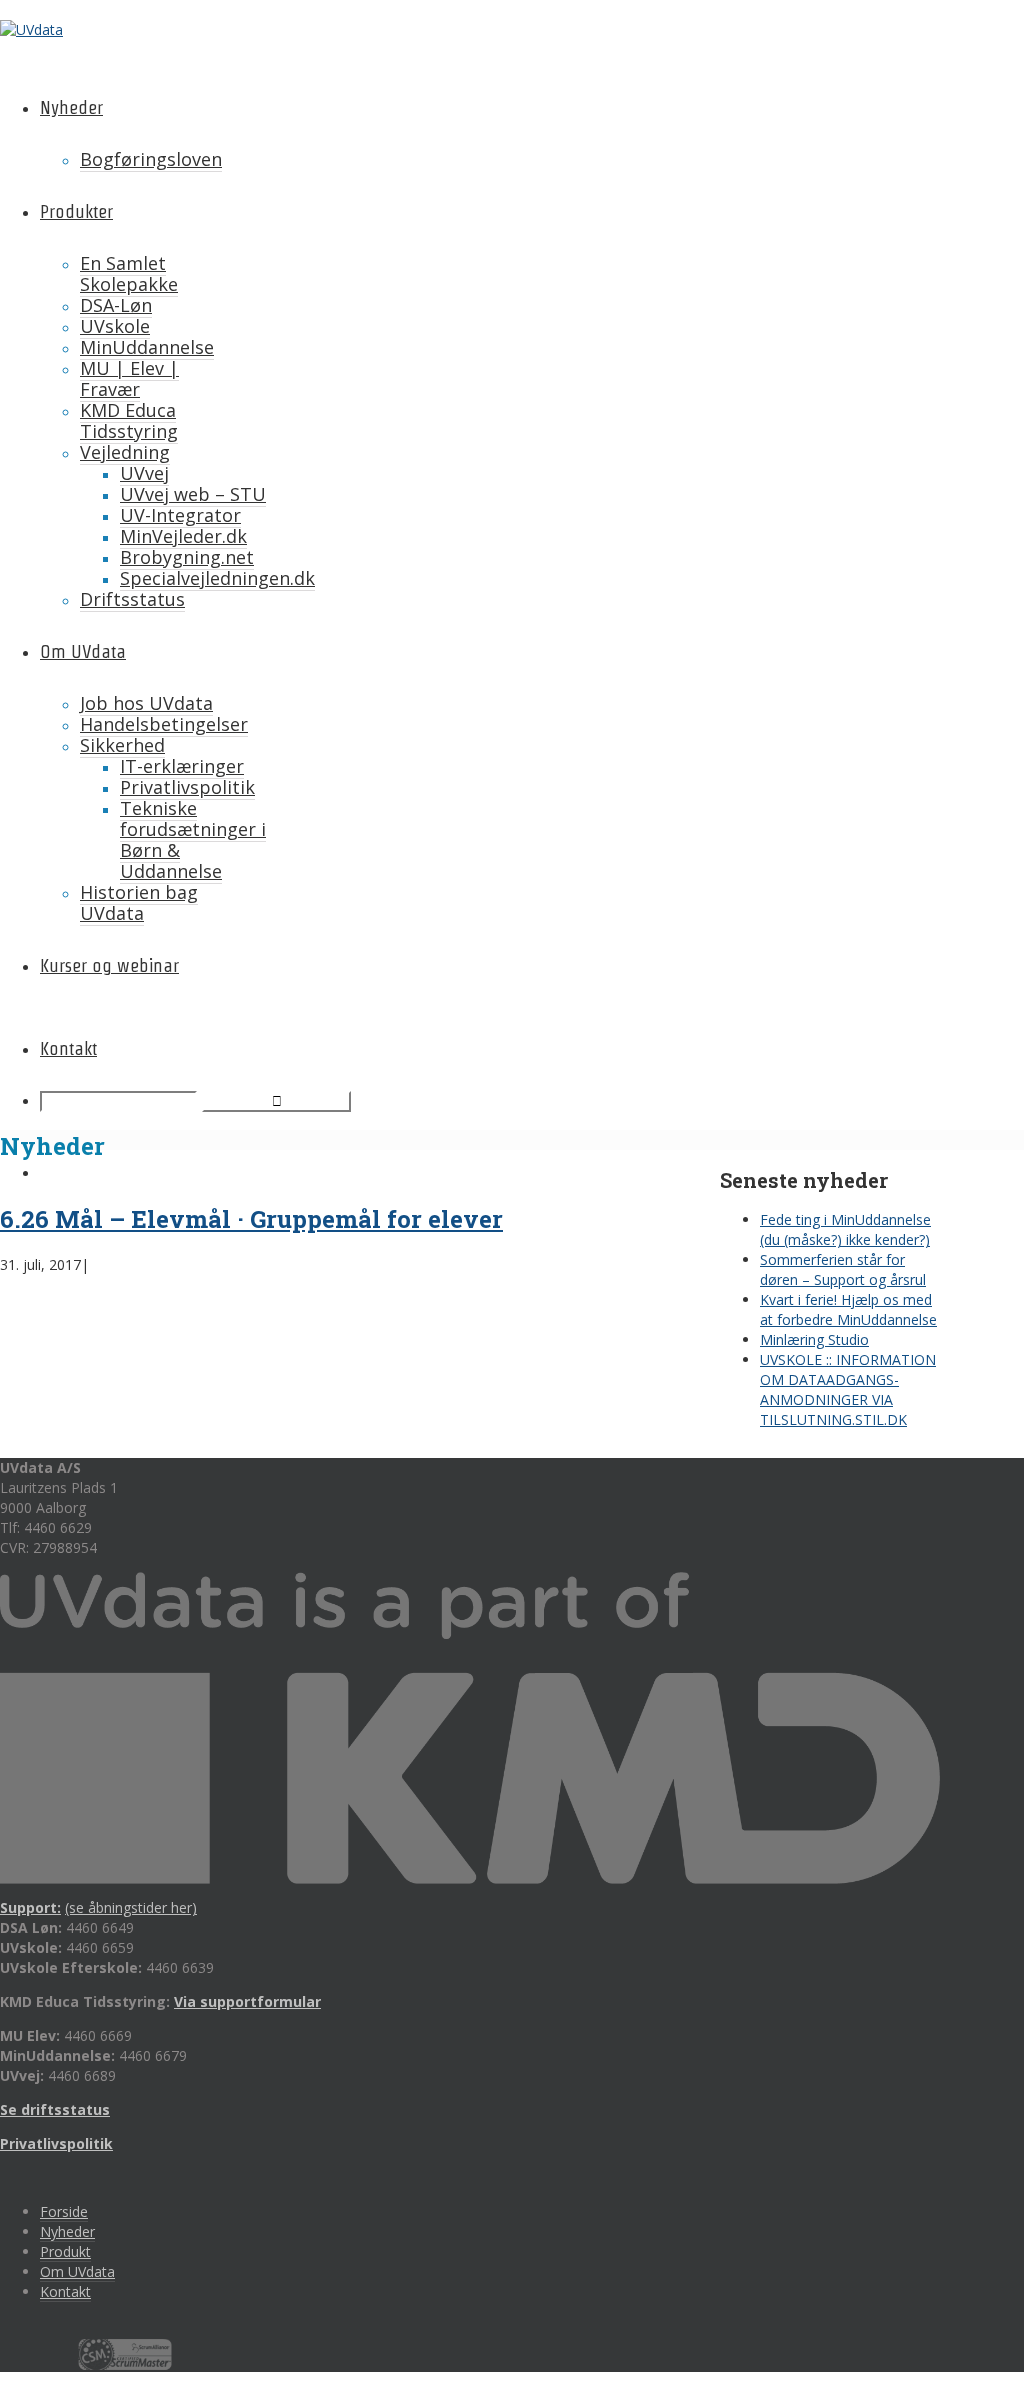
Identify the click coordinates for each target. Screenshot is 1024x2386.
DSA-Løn (116, 305)
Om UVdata (83, 651)
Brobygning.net (187, 557)
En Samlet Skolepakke (129, 273)
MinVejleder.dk (183, 536)
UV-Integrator (180, 515)
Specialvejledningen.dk (217, 578)
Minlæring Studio (814, 1339)
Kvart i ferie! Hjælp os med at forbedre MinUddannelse (848, 1309)
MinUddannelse (147, 347)
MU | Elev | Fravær (129, 378)
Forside (64, 2211)
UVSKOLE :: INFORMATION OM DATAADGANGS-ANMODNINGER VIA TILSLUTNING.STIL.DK (848, 1389)
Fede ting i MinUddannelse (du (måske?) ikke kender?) (845, 1229)
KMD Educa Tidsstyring (129, 420)
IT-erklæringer (182, 766)
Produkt (65, 2251)
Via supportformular (247, 2001)
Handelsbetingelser (164, 724)
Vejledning (125, 452)
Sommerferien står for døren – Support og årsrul (843, 1269)
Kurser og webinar (109, 965)
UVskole (115, 326)
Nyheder (71, 107)
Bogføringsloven (151, 159)
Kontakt (68, 1048)
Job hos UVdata (146, 703)
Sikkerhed (122, 745)
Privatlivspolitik (187, 787)
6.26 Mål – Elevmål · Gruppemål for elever (251, 1219)
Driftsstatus (132, 599)
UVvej (144, 473)
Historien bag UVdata (139, 902)
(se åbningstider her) (131, 1907)
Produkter (76, 211)
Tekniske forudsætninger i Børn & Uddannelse (193, 839)
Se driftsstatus (55, 2109)
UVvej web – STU (193, 494)
